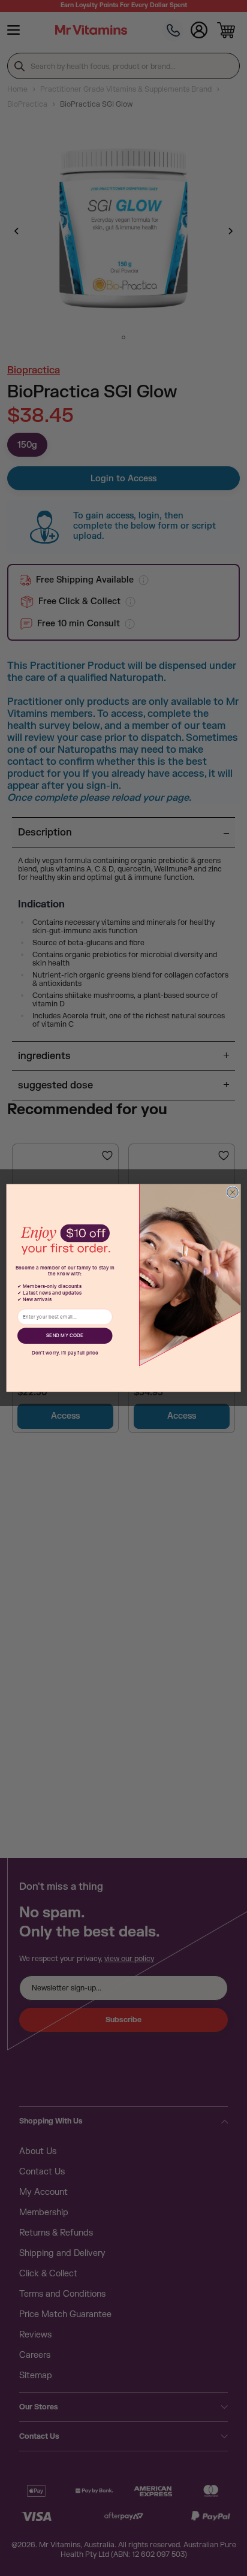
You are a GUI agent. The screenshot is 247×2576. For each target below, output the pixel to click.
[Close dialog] (233, 1192)
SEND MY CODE (65, 1336)
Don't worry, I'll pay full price (65, 1353)
